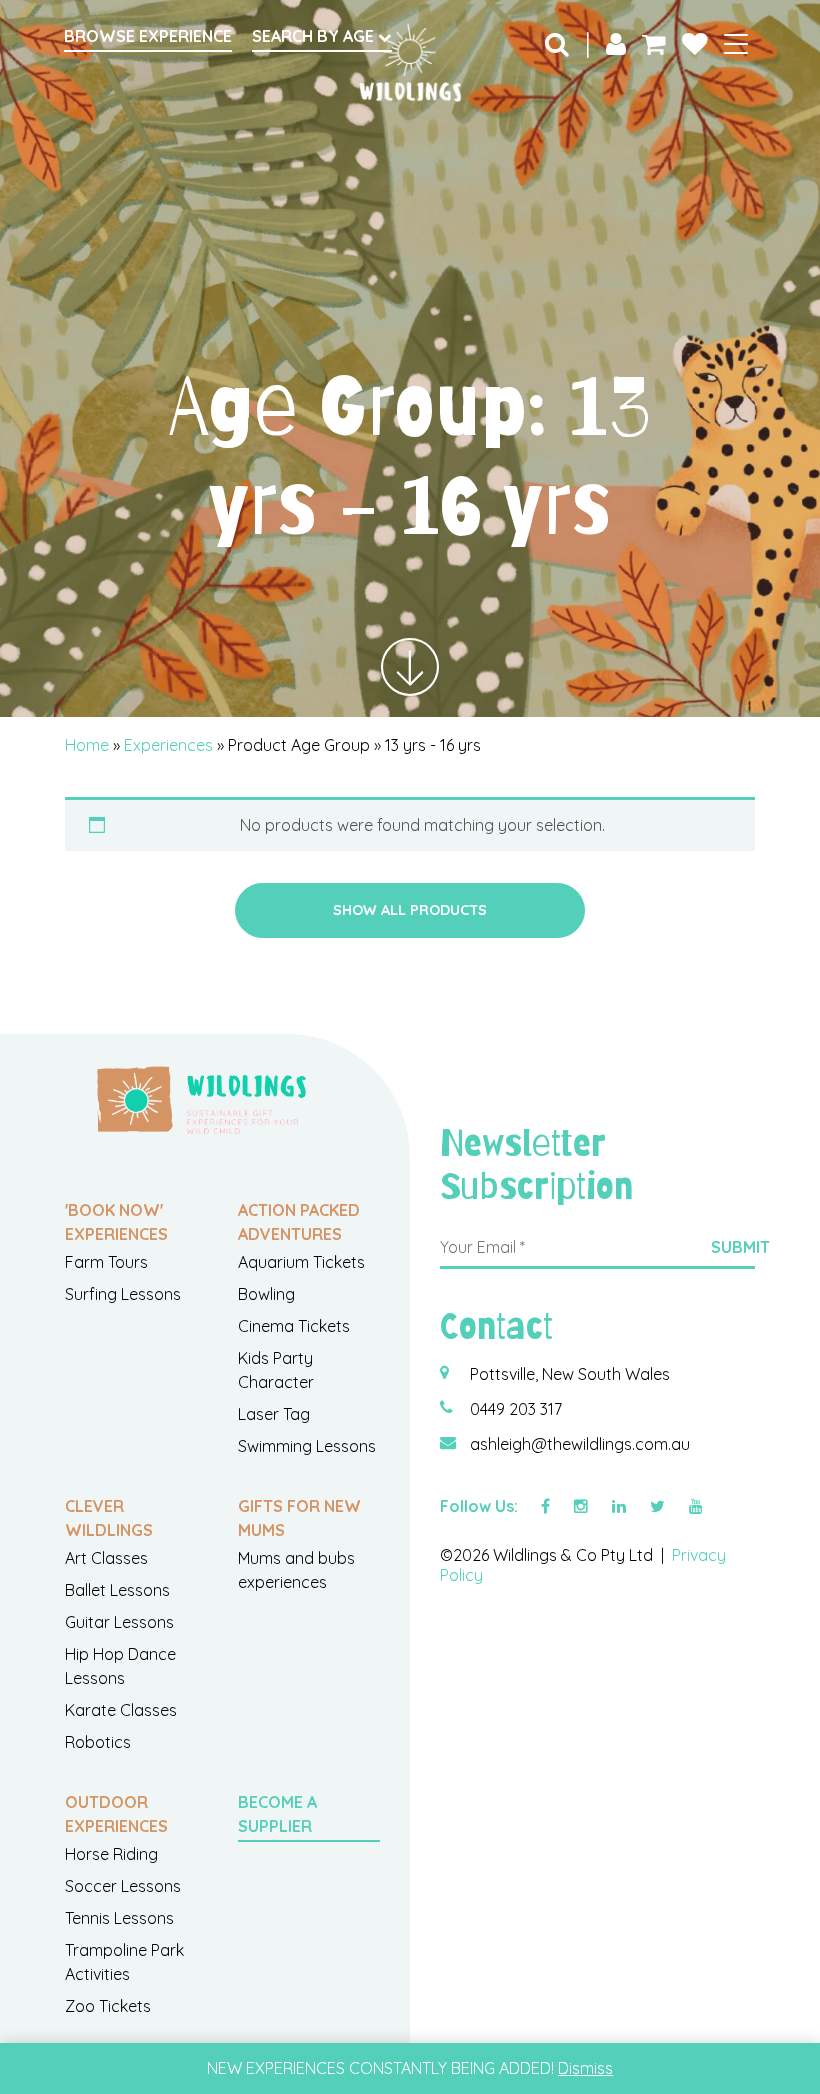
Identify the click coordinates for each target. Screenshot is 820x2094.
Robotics (98, 1742)
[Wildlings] (410, 63)
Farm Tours (106, 1262)
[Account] (616, 43)
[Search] (557, 43)
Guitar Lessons (119, 1622)
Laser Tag (274, 1414)
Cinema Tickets (294, 1326)
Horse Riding (111, 1854)
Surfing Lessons (123, 1294)
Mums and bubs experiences (296, 1570)
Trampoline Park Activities (124, 1962)
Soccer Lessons (123, 1886)
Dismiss (585, 2068)
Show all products (410, 910)
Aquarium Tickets (301, 1262)
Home (87, 745)
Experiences (168, 745)
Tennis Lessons (119, 1918)
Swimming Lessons (307, 1446)
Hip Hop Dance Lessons (120, 1666)
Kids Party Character (276, 1370)
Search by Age (315, 36)
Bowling (266, 1294)
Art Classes (106, 1558)
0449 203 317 (516, 1409)
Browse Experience (148, 36)
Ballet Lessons (117, 1590)
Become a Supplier (277, 1814)
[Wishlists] (695, 43)
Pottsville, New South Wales (570, 1374)
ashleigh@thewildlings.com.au (580, 1444)
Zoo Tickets (108, 2006)
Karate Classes (121, 1710)
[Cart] (654, 43)
